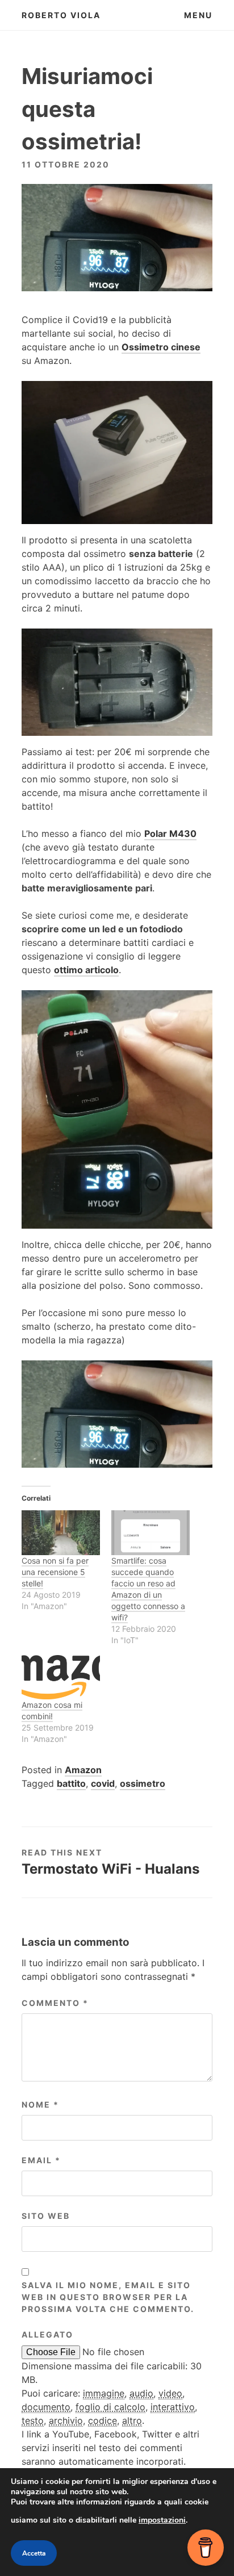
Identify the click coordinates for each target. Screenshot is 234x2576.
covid (103, 1783)
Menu (198, 15)
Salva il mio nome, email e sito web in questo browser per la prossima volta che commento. (108, 2297)
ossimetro (143, 1783)
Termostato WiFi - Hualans (110, 1869)
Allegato (47, 2334)
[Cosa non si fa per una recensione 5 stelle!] (61, 1533)
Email (41, 2160)
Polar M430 (170, 833)
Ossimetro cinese (161, 347)
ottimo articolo (86, 970)
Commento (55, 2003)
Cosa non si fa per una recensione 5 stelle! (55, 1572)
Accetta (34, 2553)
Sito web (46, 2216)
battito (71, 1783)
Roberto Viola (61, 15)
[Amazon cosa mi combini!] (61, 1677)
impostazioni (162, 2520)
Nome (40, 2104)
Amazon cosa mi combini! (52, 1710)
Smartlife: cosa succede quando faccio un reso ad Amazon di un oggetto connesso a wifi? (148, 1589)
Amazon (83, 1770)
